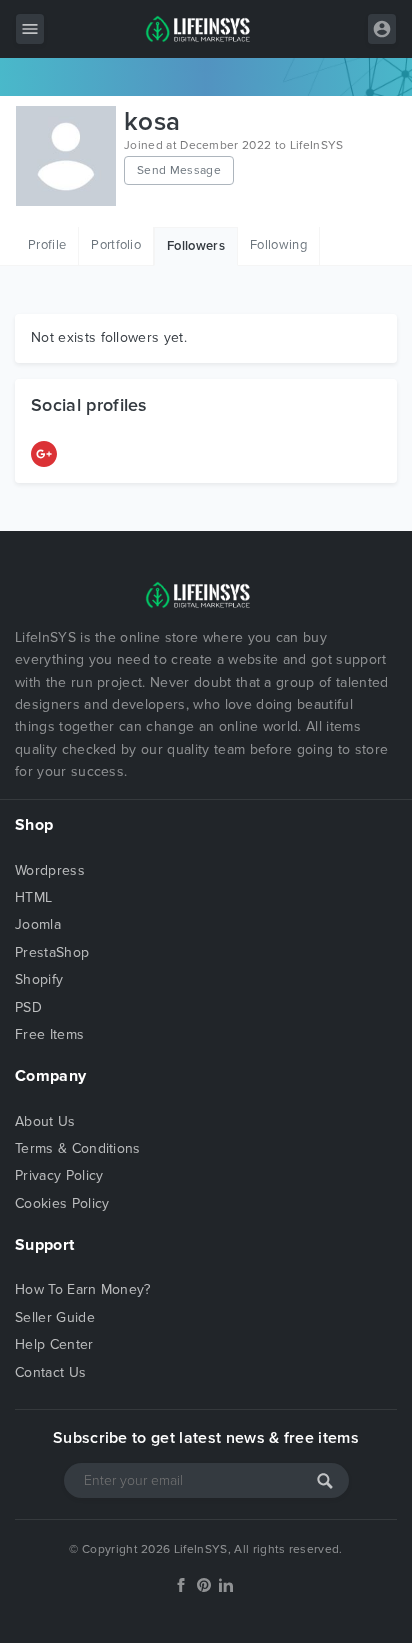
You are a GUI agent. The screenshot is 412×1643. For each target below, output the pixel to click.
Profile (47, 245)
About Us (45, 1121)
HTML (33, 897)
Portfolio (116, 245)
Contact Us (50, 1372)
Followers (196, 246)
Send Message (179, 170)
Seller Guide (55, 1317)
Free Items (49, 1034)
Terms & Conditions (78, 1148)
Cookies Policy (62, 1203)
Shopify (39, 979)
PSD (28, 1007)
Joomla (38, 924)
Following (278, 245)
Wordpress (50, 870)
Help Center (54, 1344)
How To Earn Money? (83, 1289)
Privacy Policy (59, 1175)
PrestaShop (52, 952)
